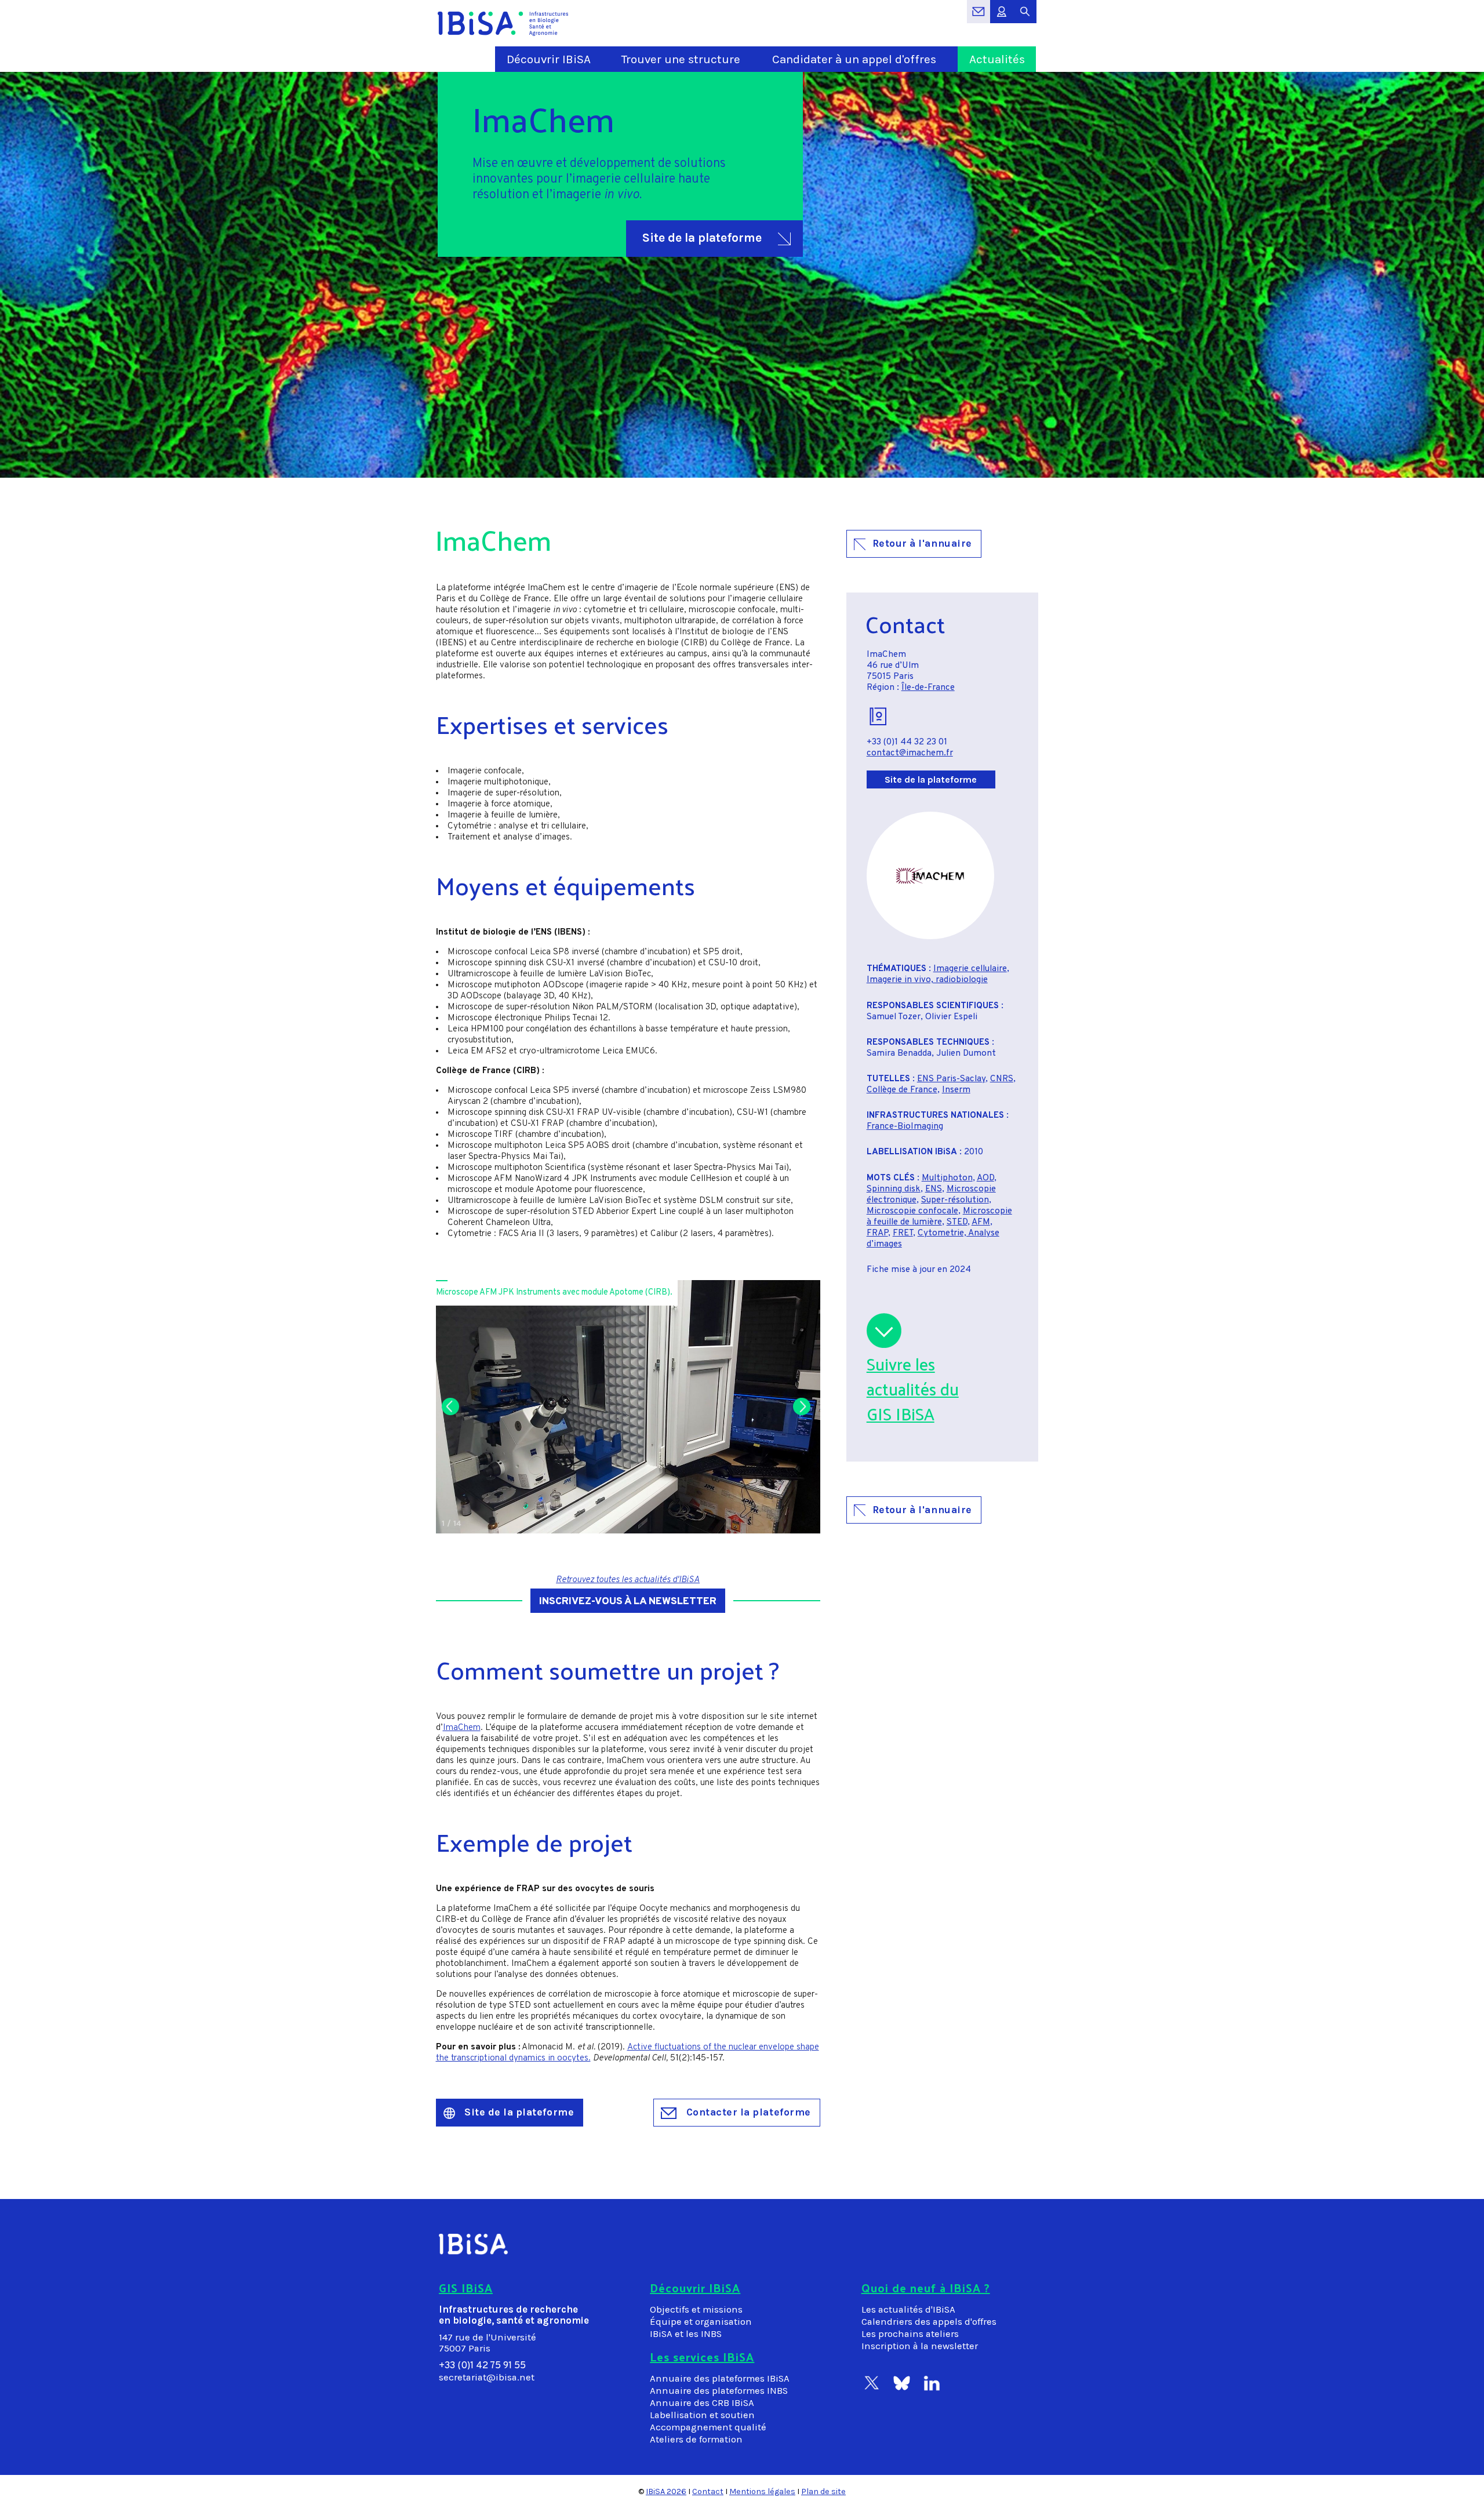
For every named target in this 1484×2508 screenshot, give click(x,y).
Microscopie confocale (912, 1211)
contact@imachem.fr (910, 753)
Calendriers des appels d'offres (929, 2322)
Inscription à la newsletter (920, 2346)
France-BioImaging (905, 1127)
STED (957, 1222)
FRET (903, 1233)
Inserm (956, 1090)
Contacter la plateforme (747, 2112)
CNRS (1002, 1079)
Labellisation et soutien (702, 2415)
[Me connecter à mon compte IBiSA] (1002, 18)
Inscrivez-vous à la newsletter (628, 1602)
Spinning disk (894, 1189)
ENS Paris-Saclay (951, 1079)
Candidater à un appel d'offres (854, 59)
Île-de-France (928, 688)
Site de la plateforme (702, 238)
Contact (708, 2491)
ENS (934, 1189)
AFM (981, 1222)
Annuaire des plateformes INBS (719, 2391)
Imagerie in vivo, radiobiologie (927, 980)
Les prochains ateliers (910, 2334)
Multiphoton (947, 1178)
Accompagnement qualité (708, 2427)
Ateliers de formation (696, 2439)
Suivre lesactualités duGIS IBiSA (913, 1389)
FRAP (877, 1233)
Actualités (997, 59)
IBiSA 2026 (666, 2491)
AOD (985, 1178)
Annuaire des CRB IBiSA (702, 2403)
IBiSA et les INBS (686, 2334)
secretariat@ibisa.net (487, 2377)
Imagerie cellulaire (970, 969)
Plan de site (823, 2491)
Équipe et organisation (701, 2322)
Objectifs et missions (696, 2309)
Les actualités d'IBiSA (908, 2309)
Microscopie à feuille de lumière (939, 1217)
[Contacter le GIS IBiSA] (979, 18)
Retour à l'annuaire (922, 543)
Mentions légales (762, 2491)
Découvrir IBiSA (549, 59)
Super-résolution (955, 1200)
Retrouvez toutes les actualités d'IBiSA (628, 1580)
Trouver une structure (681, 59)
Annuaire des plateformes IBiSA (720, 2378)
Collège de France (902, 1090)
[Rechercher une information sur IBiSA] (1025, 18)
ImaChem (462, 1728)
